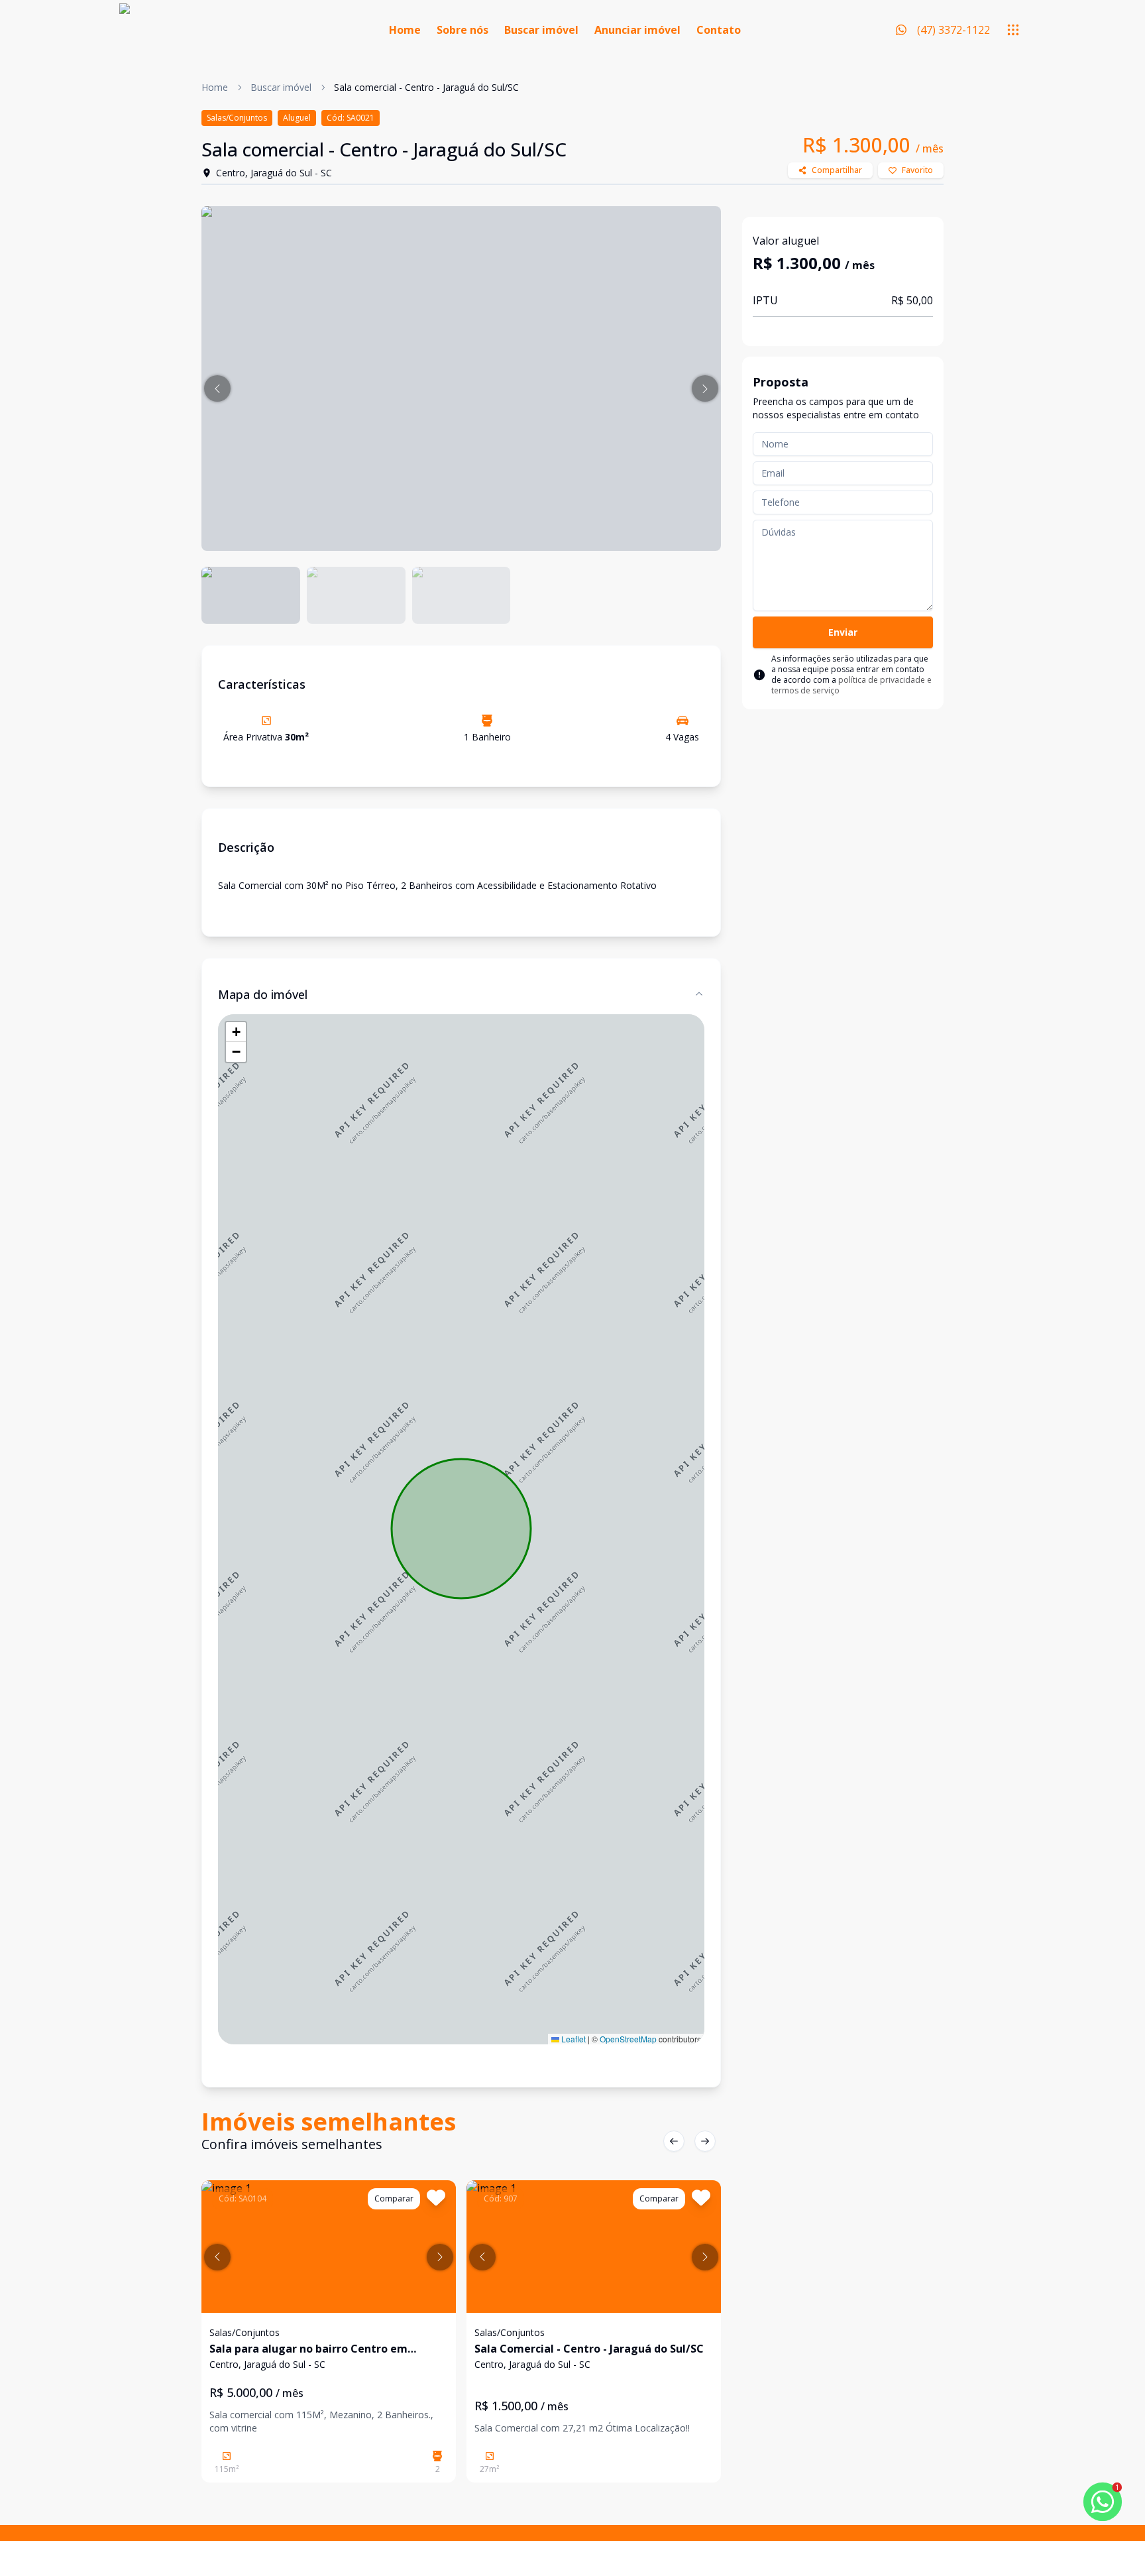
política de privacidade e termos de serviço (851, 685)
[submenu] (1013, 30)
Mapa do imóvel (263, 994)
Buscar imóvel (541, 30)
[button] (217, 388)
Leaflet (572, 2039)
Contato (719, 30)
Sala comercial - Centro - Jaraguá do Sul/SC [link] (426, 87)
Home (405, 30)
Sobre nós (463, 30)
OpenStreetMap (628, 2039)
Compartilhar (837, 170)
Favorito (917, 170)
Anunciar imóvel (637, 30)
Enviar (843, 632)
